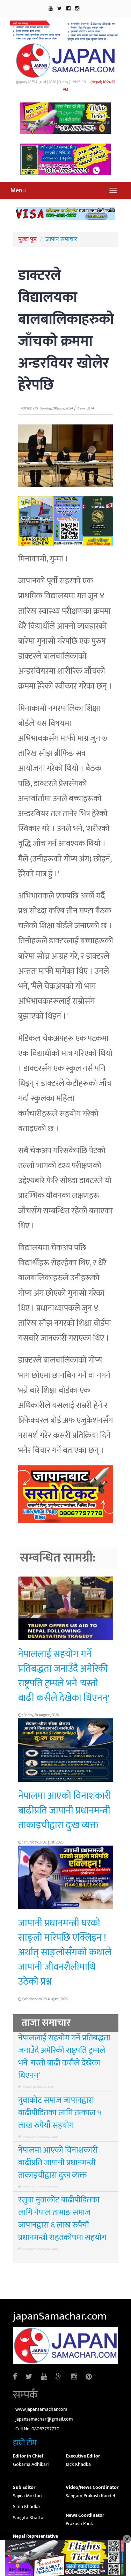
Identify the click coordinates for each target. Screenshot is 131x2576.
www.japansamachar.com (41, 2409)
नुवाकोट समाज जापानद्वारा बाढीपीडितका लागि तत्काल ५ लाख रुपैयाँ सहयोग (60, 2113)
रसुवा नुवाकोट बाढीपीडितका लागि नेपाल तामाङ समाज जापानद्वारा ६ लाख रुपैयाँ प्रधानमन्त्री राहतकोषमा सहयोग (62, 2219)
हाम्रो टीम (25, 2443)
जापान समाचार (61, 239)
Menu (18, 191)
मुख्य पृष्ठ (27, 239)
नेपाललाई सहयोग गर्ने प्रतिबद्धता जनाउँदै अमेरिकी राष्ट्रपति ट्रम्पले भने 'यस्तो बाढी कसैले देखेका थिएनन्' (64, 1676)
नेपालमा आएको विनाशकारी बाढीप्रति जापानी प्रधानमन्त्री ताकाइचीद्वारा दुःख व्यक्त (65, 1811)
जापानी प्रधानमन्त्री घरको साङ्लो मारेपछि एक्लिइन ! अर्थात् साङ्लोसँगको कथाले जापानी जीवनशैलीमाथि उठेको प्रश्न (65, 1952)
